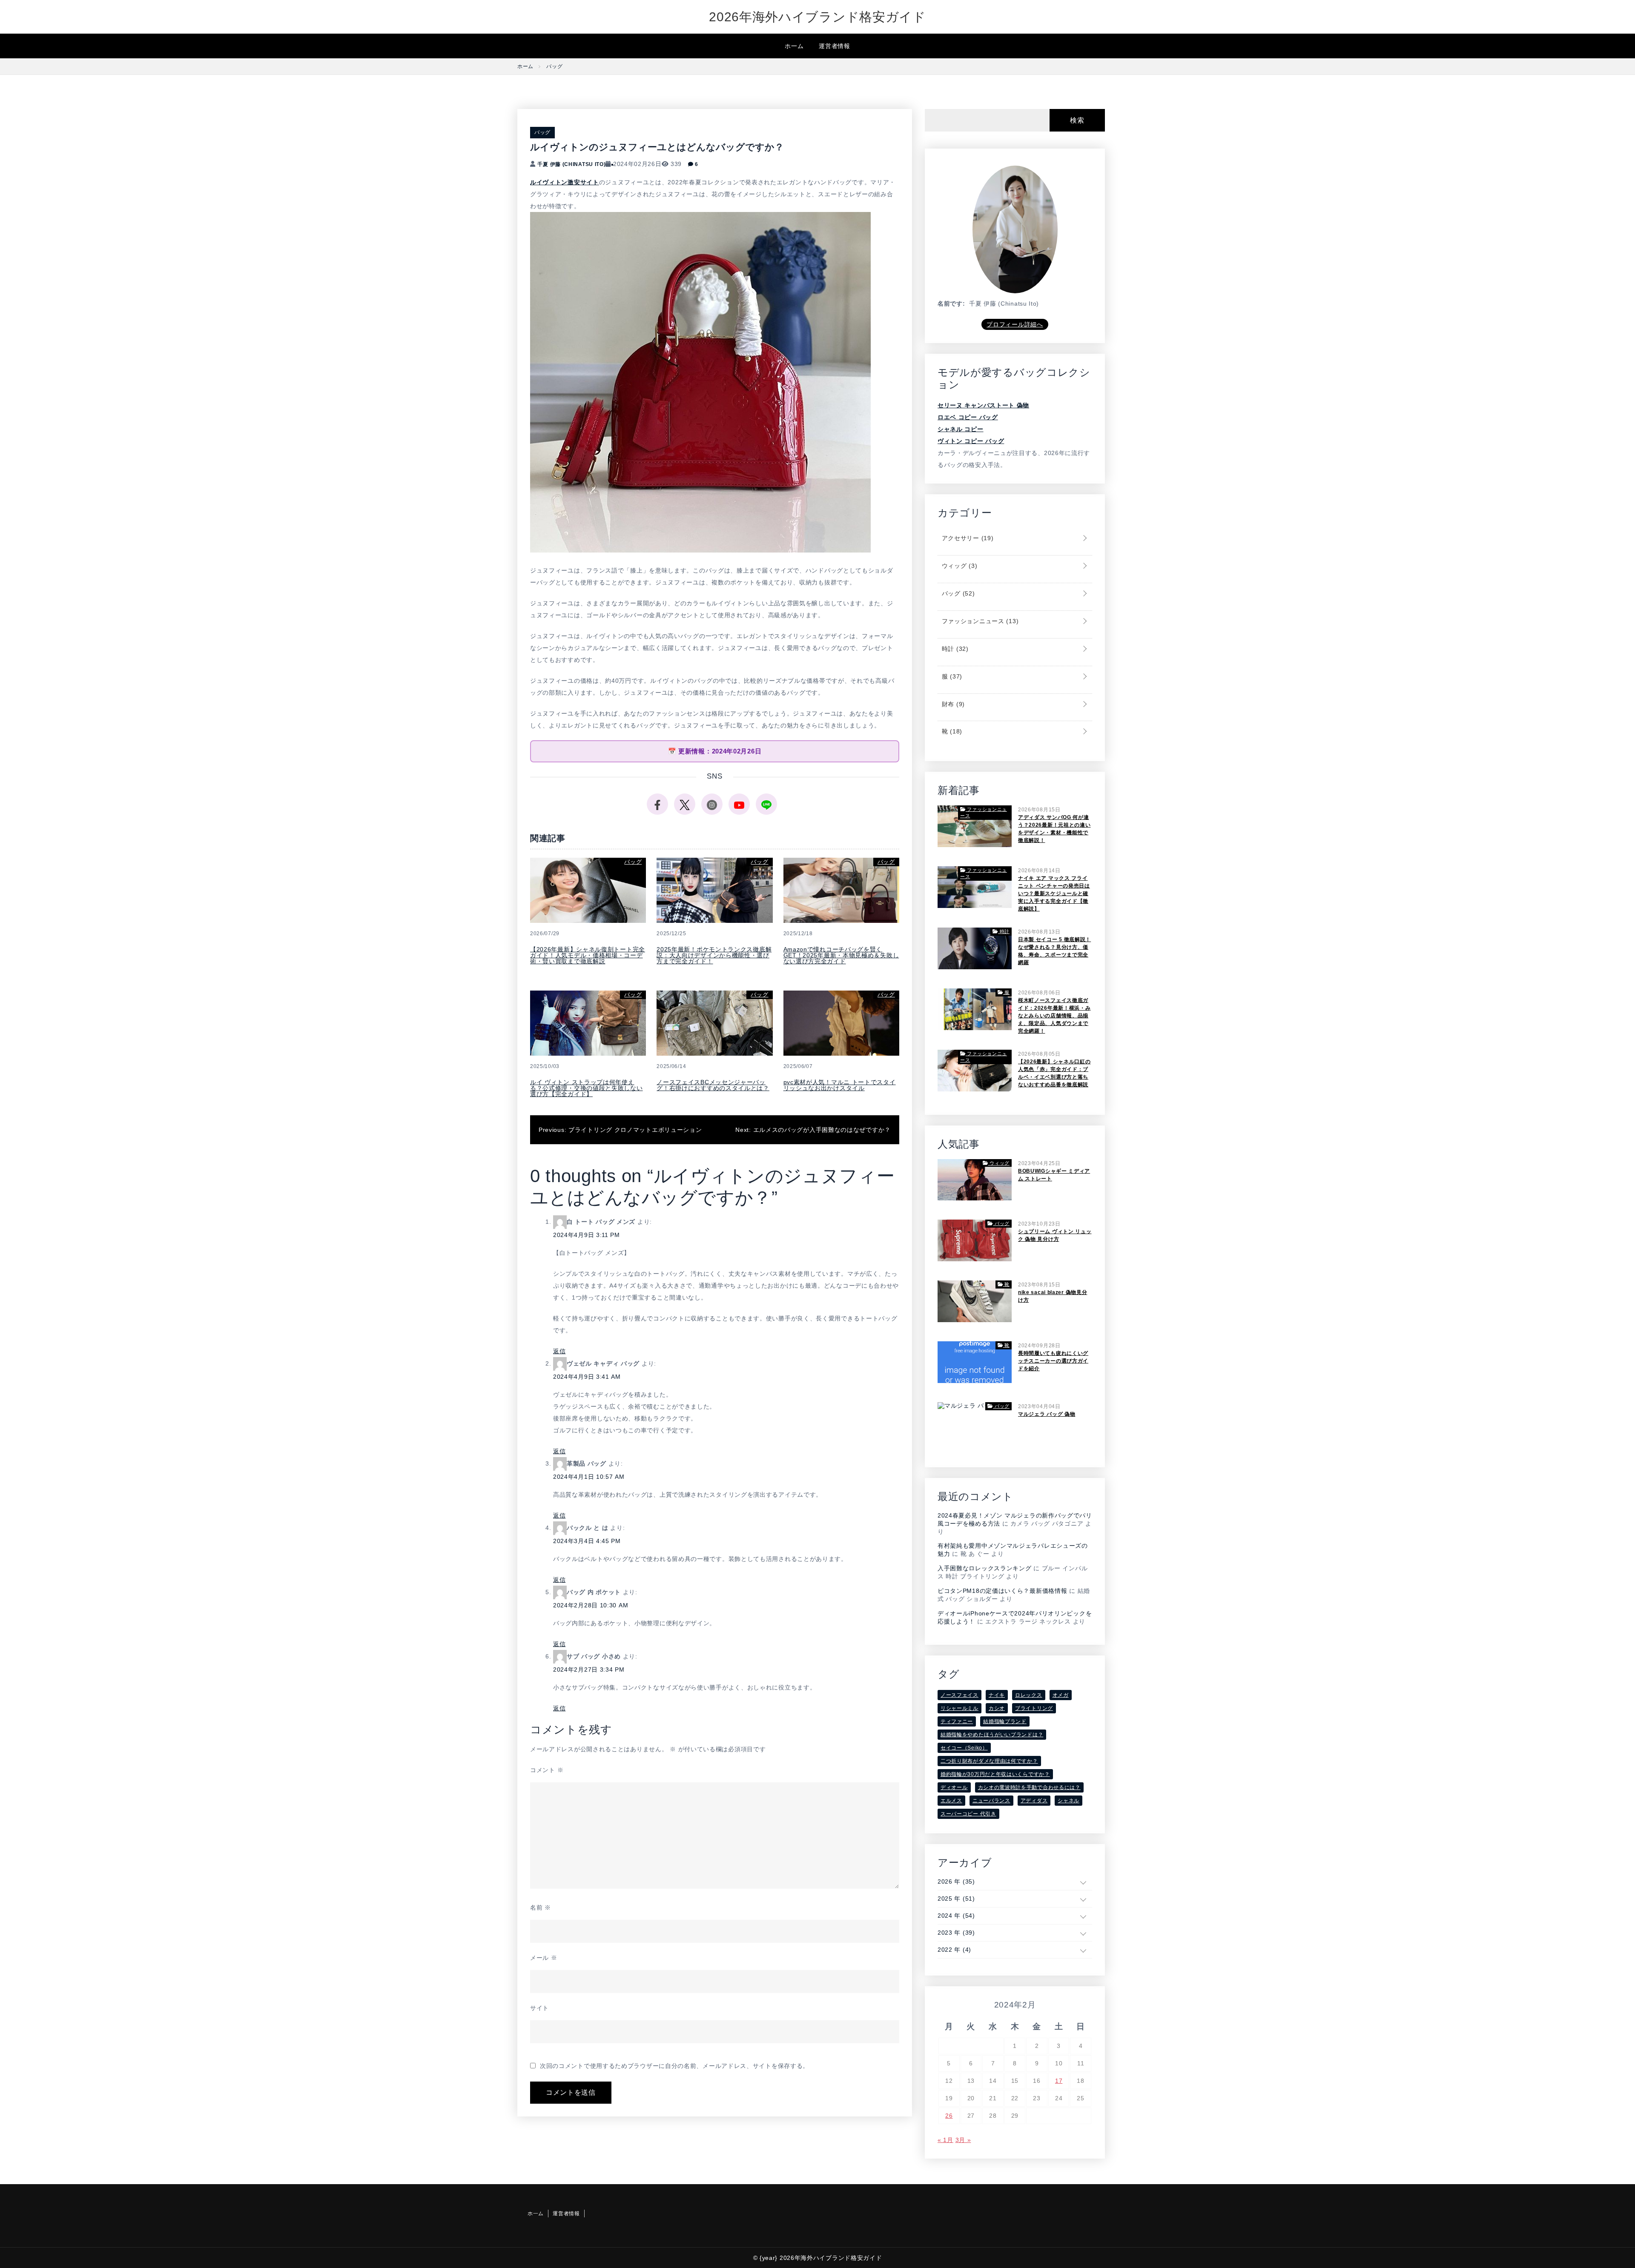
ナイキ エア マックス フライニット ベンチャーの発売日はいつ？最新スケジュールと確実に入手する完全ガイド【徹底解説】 (1054, 893)
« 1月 (945, 2140)
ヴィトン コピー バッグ (971, 441)
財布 (952, 704)
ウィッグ (958, 566)
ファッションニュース (979, 621)
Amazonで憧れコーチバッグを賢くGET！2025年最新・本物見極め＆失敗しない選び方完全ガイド (841, 955)
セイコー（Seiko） (964, 1748)
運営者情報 (835, 46)
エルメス (951, 1801)
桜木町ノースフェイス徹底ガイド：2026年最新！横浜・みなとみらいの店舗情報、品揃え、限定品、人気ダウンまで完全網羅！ (1054, 1016)
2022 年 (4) (954, 1950)
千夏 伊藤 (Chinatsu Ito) (571, 164)
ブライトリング (1034, 1708)
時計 (954, 649)
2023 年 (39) (956, 1933)
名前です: (951, 304)
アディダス (1034, 1801)
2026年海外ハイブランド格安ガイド (817, 17)
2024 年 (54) (956, 1916)
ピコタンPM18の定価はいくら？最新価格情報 (1002, 1591)
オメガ (1061, 1695)
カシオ (997, 1708)
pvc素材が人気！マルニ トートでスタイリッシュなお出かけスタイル (840, 1085)
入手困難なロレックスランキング (985, 1568)
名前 (541, 1907)
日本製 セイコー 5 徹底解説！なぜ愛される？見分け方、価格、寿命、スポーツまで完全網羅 (1054, 951)
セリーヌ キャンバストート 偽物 (983, 405)
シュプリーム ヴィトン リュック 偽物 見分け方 (1055, 1235)
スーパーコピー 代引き (968, 1814)
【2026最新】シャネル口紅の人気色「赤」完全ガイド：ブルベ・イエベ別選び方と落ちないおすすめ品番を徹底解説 (1054, 1073)
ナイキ (997, 1695)
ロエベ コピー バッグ (968, 417)
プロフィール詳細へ (1015, 324)
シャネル (1068, 1801)
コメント (547, 1770)
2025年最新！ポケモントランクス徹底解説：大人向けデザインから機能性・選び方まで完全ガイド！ (714, 955)
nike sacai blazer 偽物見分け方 (1053, 1296)
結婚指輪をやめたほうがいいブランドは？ (992, 1735)
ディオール (954, 1787)
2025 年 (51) (956, 1899)
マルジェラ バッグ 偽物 (1047, 1414)
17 (1059, 2081)
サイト (539, 2008)
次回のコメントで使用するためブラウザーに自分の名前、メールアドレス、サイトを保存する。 (674, 2066)
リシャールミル (959, 1708)
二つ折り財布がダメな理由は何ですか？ (989, 1761)
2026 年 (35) (956, 1881)
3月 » (963, 2140)
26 (949, 2116)
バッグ (542, 132)
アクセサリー (967, 538)
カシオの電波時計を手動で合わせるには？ (1029, 1787)
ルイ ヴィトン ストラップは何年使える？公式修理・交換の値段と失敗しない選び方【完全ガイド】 (587, 1088)
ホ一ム (794, 46)
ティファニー (957, 1721)
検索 (1077, 120)
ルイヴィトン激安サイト (565, 182)
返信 (559, 1351)
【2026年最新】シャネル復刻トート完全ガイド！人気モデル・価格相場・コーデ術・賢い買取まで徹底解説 (588, 955)
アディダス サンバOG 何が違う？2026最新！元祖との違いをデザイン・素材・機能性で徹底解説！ (1054, 829)
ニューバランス (991, 1801)
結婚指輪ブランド (1005, 1721)
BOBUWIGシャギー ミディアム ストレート (1054, 1175)
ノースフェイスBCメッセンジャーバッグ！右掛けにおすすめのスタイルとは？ (713, 1085)
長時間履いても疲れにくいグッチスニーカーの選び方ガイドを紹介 (1053, 1361)
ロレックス (1029, 1695)
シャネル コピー (961, 429)
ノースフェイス (959, 1695)
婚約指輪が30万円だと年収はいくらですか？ (995, 1774)
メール (544, 1958)
